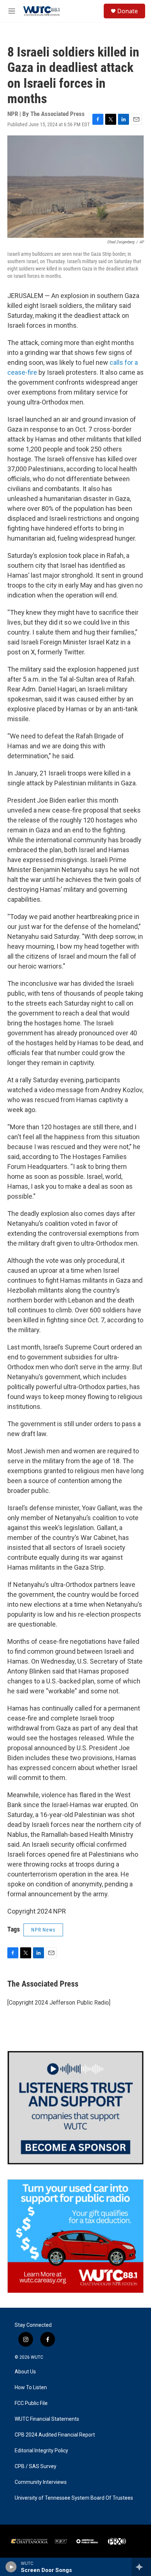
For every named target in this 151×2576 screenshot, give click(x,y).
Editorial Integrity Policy (41, 2451)
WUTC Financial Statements (47, 2419)
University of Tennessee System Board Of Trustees (74, 2498)
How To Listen (31, 2388)
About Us (25, 2372)
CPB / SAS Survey (36, 2466)
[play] (11, 2567)
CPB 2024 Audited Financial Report (55, 2435)
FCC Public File (31, 2403)
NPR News (43, 1930)
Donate (128, 11)
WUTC (37, 2357)
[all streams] (141, 2567)
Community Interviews (41, 2482)
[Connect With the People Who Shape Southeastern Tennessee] (75, 2108)
